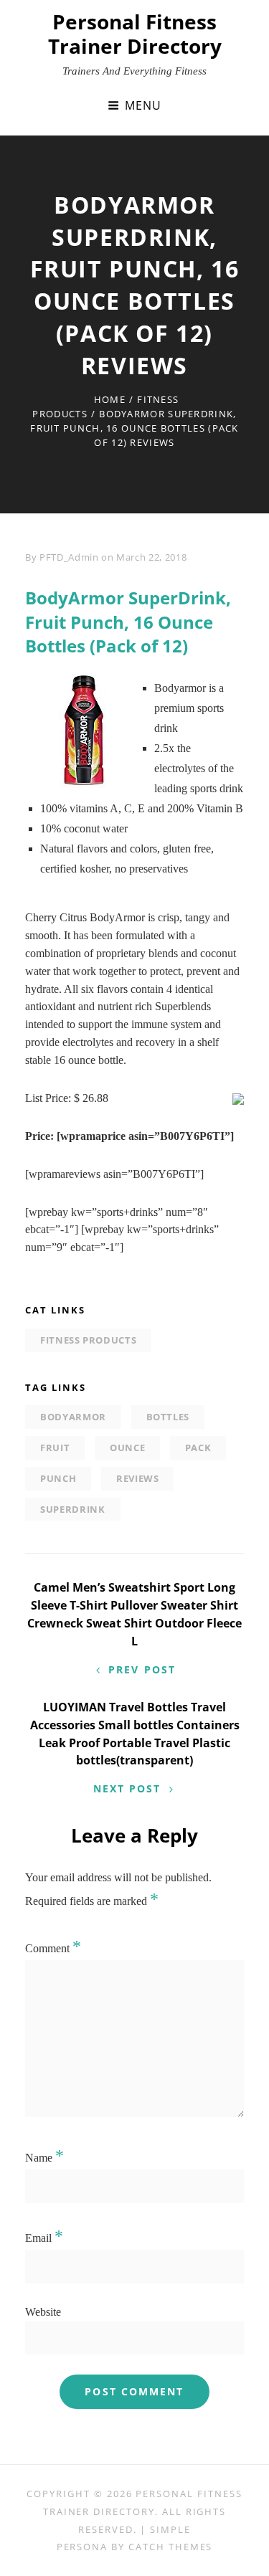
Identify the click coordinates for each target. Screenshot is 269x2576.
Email (44, 2238)
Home (110, 399)
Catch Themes (170, 2547)
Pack (198, 1448)
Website (43, 2312)
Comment (53, 1948)
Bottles (168, 1417)
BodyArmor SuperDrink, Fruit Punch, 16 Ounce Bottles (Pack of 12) (128, 622)
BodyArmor (73, 1417)
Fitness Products (88, 1340)
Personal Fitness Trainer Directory (135, 34)
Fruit (55, 1448)
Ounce (127, 1448)
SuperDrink (73, 1509)
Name (44, 2158)
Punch (58, 1478)
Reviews (138, 1478)
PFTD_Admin (69, 557)
